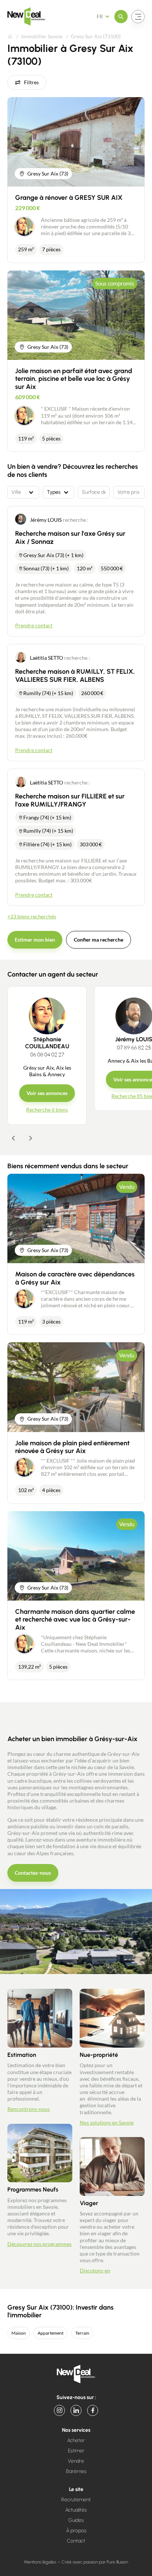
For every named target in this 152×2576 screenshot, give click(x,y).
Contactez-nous (33, 1873)
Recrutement (76, 2500)
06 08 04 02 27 (47, 1054)
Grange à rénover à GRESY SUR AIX (69, 198)
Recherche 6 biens (47, 1110)
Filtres (31, 82)
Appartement (51, 2333)
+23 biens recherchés (32, 916)
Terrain (82, 2333)
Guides (76, 2520)
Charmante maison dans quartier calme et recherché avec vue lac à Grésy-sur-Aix (75, 1620)
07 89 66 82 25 (134, 1047)
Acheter (76, 2440)
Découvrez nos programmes (39, 2244)
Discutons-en (95, 2270)
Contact (76, 2541)
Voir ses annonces (47, 1093)
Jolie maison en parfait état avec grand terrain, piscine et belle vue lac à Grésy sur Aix (74, 379)
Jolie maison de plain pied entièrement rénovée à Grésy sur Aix (72, 1447)
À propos (76, 2531)
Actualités (76, 2510)
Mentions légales (40, 2562)
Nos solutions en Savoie (107, 2123)
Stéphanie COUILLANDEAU (47, 1043)
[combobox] (23, 492)
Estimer (76, 2451)
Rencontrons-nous (29, 2109)
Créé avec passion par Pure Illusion (95, 2562)
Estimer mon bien (35, 940)
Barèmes (76, 2471)
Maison (19, 2333)
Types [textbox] (54, 492)
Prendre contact (34, 625)
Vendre (76, 2461)
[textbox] (23, 492)
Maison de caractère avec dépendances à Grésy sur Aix (75, 1278)
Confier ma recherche (99, 940)
